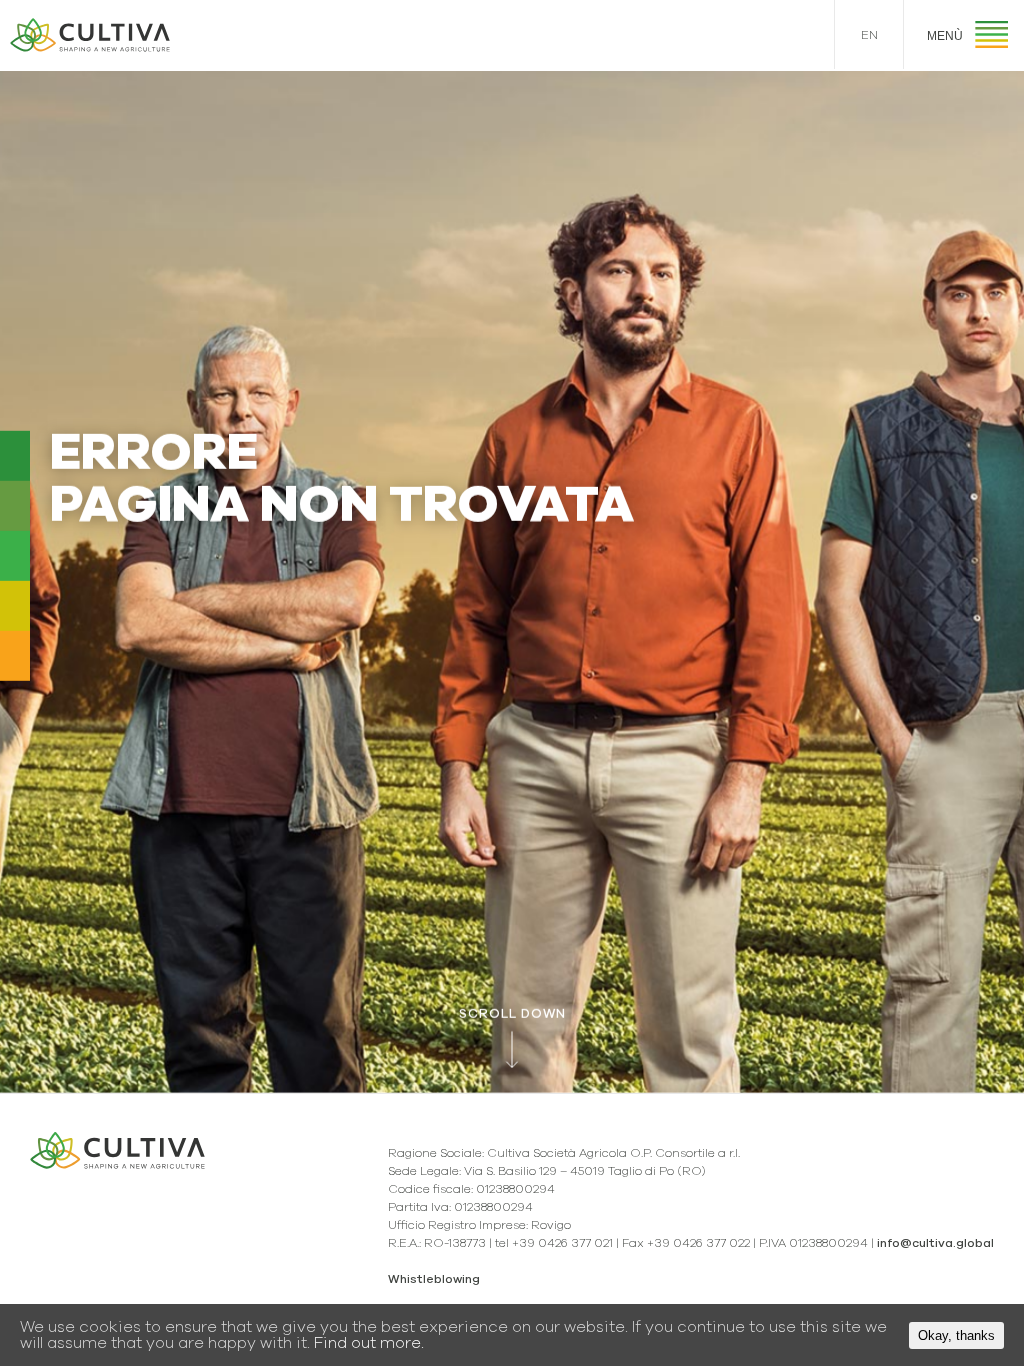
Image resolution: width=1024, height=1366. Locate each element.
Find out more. (369, 1343)
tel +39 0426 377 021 (554, 1243)
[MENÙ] (991, 37)
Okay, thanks (956, 1335)
